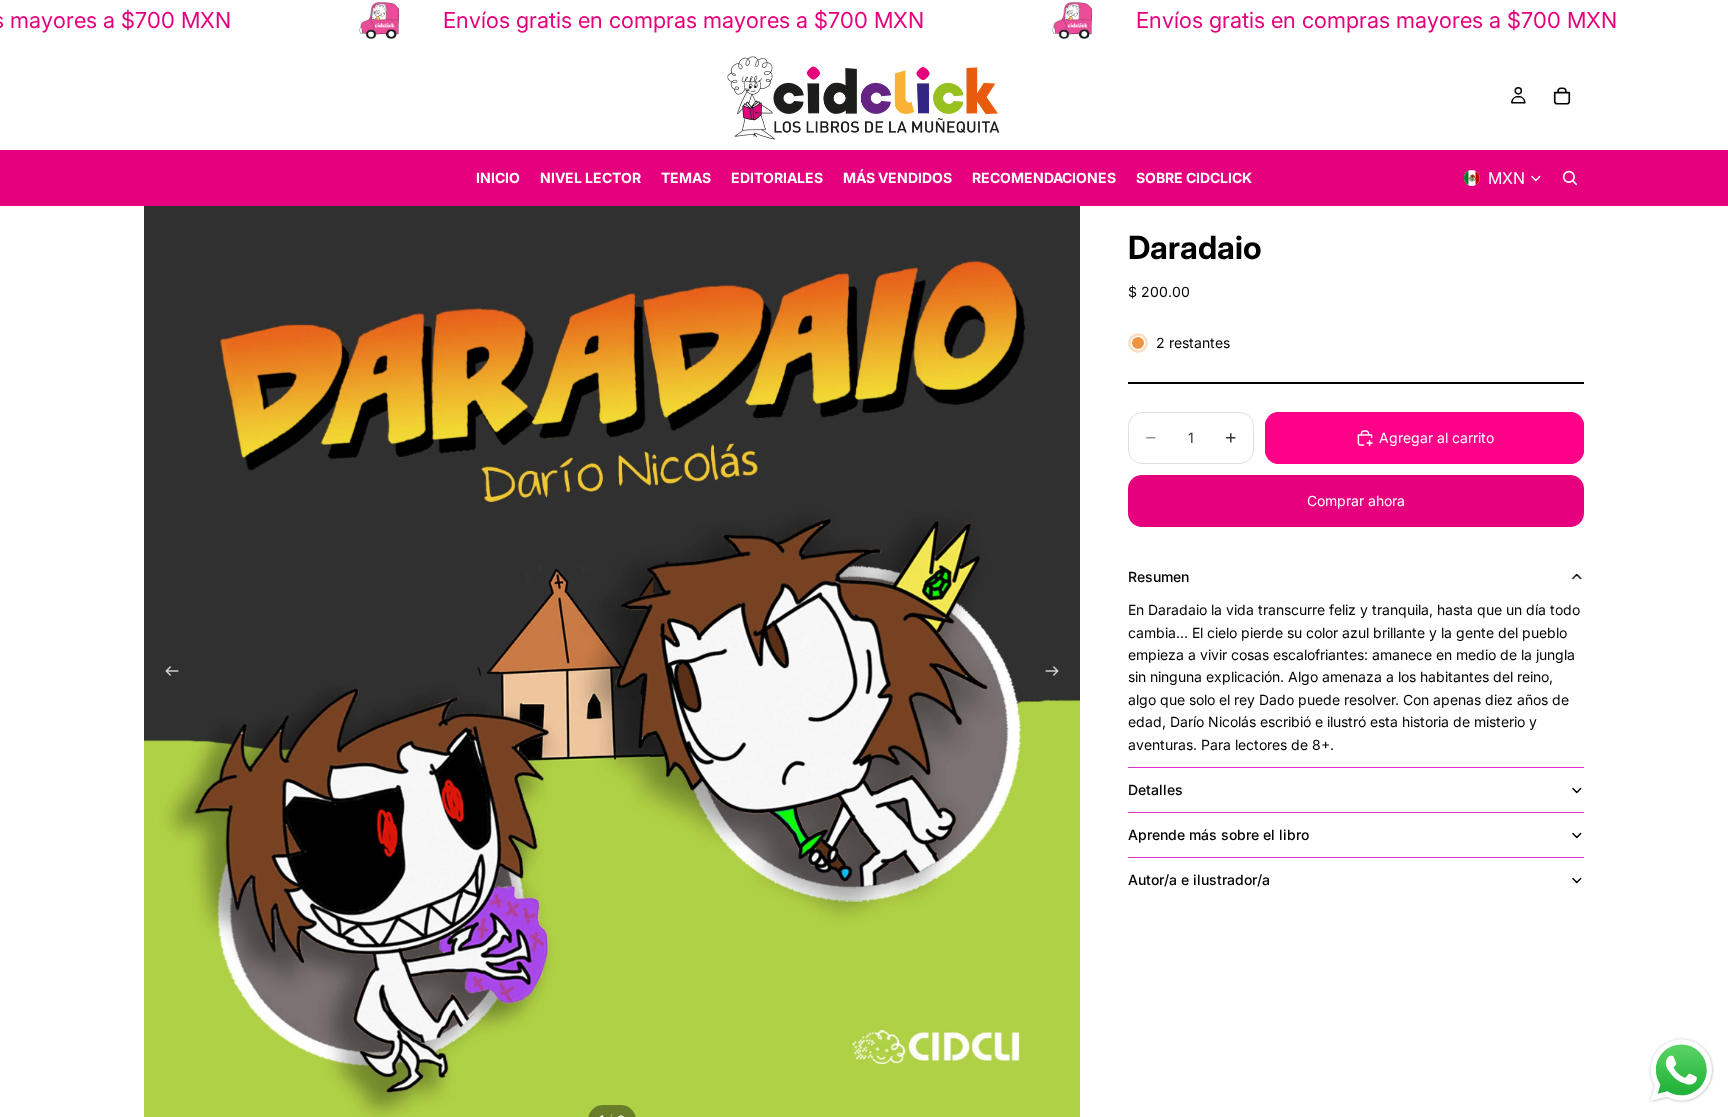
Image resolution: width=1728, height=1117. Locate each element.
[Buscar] (1570, 178)
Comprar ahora (1356, 500)
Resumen (1158, 576)
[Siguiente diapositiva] (1058, 674)
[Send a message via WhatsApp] (1681, 1070)
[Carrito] (1562, 96)
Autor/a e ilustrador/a (1199, 879)
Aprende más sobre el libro (1218, 834)
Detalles (1155, 789)
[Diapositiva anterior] (166, 674)
